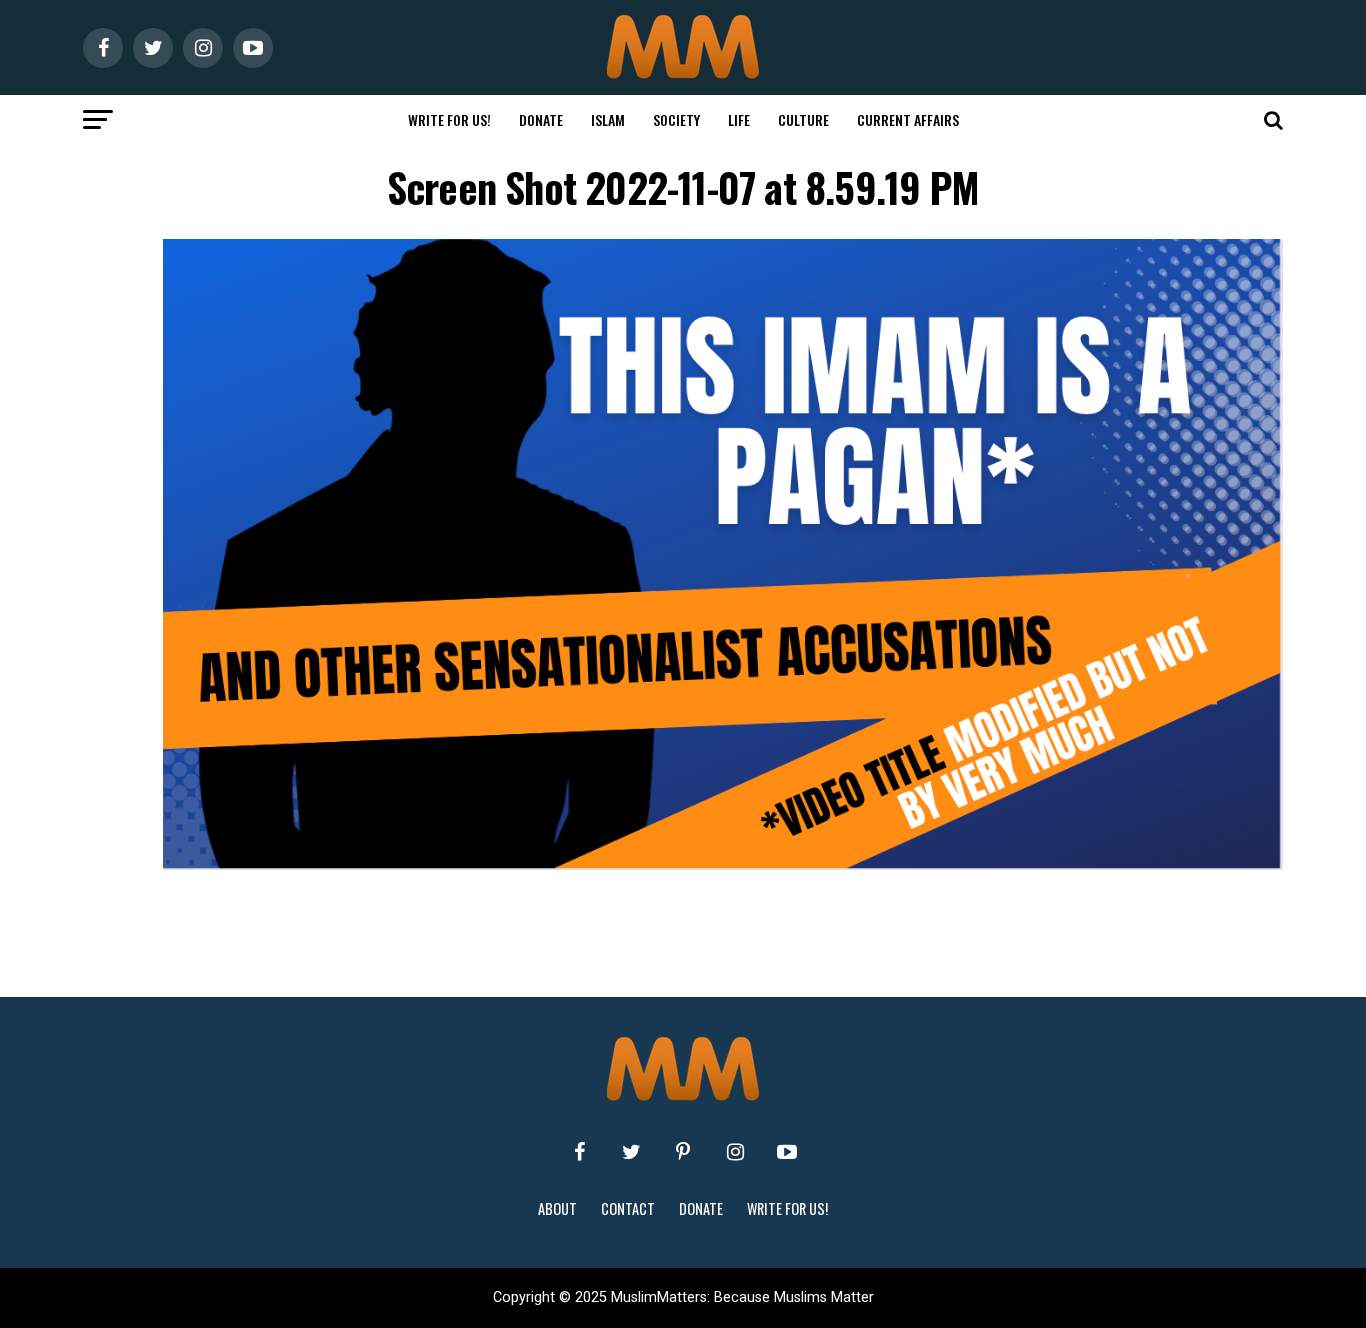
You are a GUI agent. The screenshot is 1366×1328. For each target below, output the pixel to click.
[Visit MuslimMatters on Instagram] (735, 1152)
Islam (608, 119)
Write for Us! (449, 119)
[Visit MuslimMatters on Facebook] (579, 1152)
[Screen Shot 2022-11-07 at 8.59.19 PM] (723, 864)
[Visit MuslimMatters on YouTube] (787, 1152)
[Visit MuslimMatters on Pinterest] (683, 1152)
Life (739, 119)
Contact (628, 1208)
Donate (541, 119)
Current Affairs (908, 119)
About (557, 1208)
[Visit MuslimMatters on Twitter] (631, 1152)
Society (676, 119)
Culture (803, 119)
